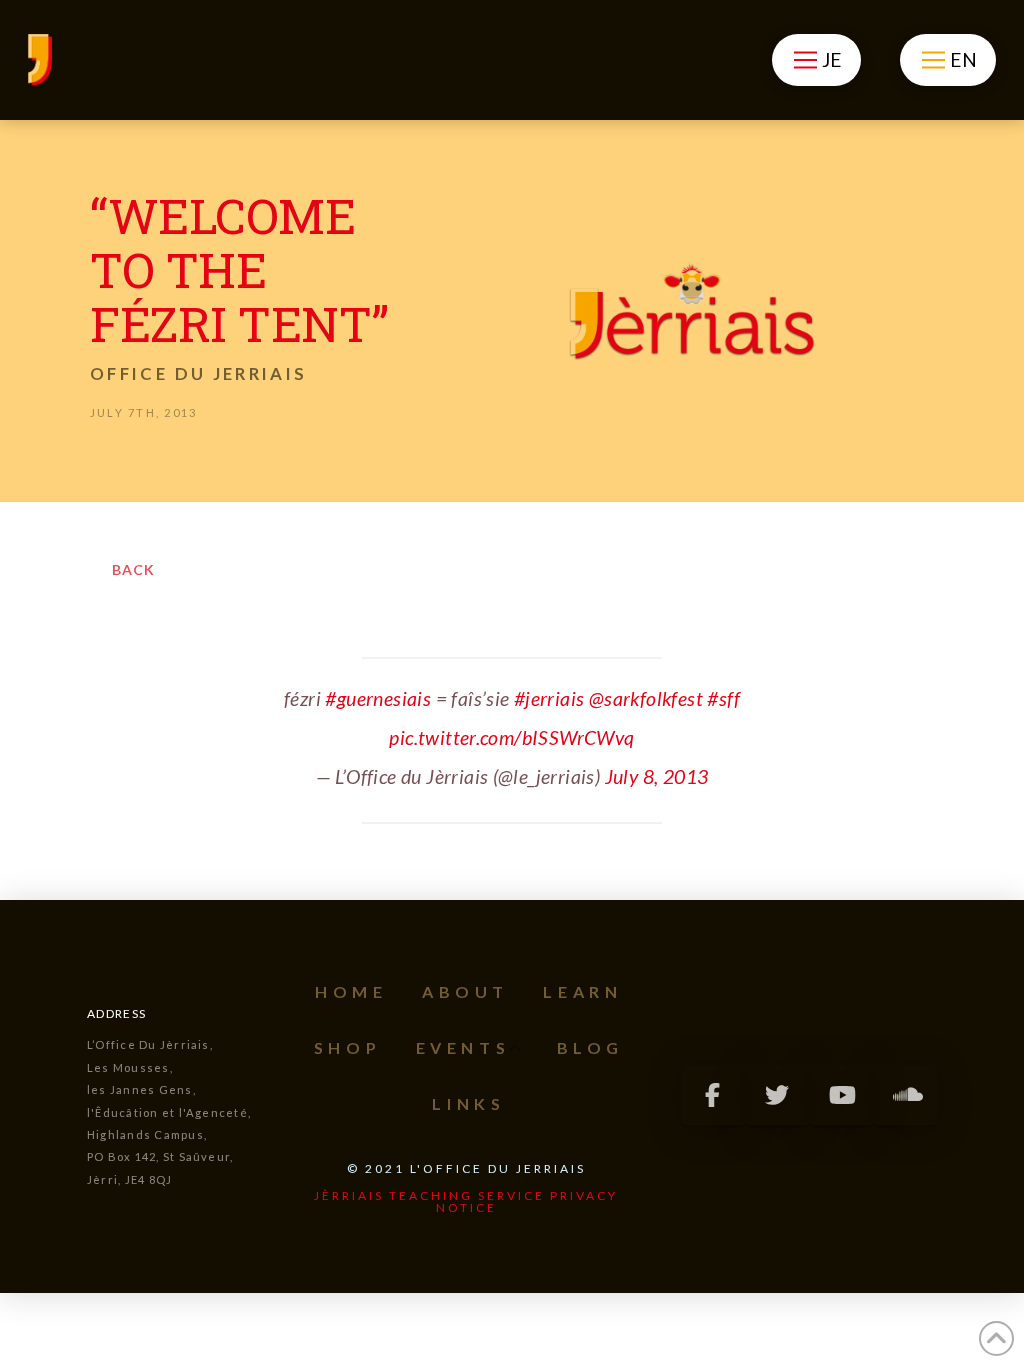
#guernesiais (378, 698)
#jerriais (549, 698)
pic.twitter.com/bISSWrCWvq (511, 737)
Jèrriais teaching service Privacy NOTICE (466, 1201)
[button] (816, 60)
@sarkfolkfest (646, 698)
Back (133, 569)
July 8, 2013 (657, 776)
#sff (723, 698)
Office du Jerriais (198, 373)
